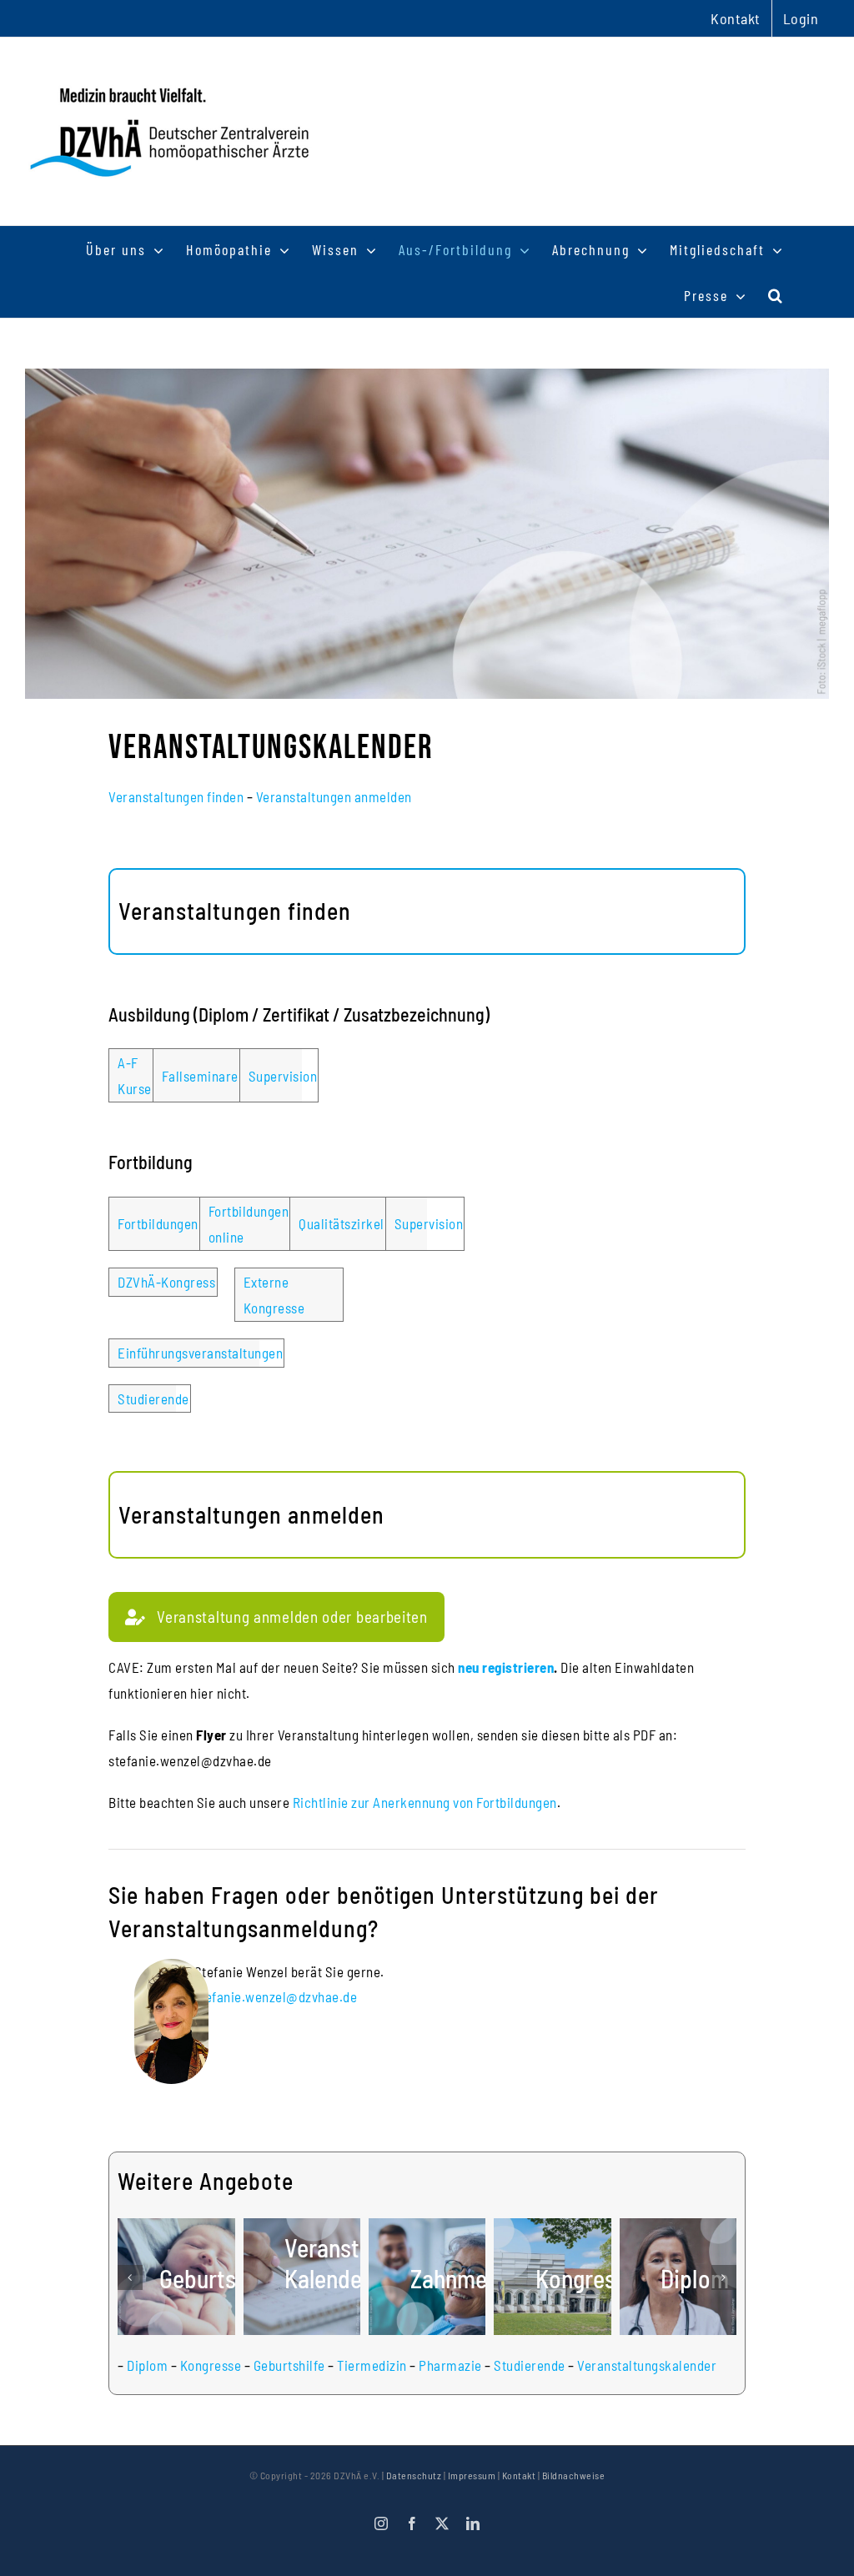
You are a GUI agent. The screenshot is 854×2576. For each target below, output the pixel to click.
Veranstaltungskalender (647, 2365)
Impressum (472, 2475)
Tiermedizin (372, 2365)
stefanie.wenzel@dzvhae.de (276, 1996)
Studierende (153, 1398)
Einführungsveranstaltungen (200, 1353)
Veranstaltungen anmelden (334, 796)
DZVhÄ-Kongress (166, 1282)
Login (801, 18)
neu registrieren (506, 1667)
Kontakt (519, 2475)
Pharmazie (450, 2365)
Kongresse (211, 2365)
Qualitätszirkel (342, 1223)
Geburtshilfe (289, 2365)
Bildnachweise (574, 2475)
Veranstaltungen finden (176, 796)
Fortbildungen (158, 1223)
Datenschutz (414, 2475)
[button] (776, 295)
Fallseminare (200, 1076)
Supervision (283, 1076)
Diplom (147, 2365)
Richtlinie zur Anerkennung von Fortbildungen (425, 1802)
